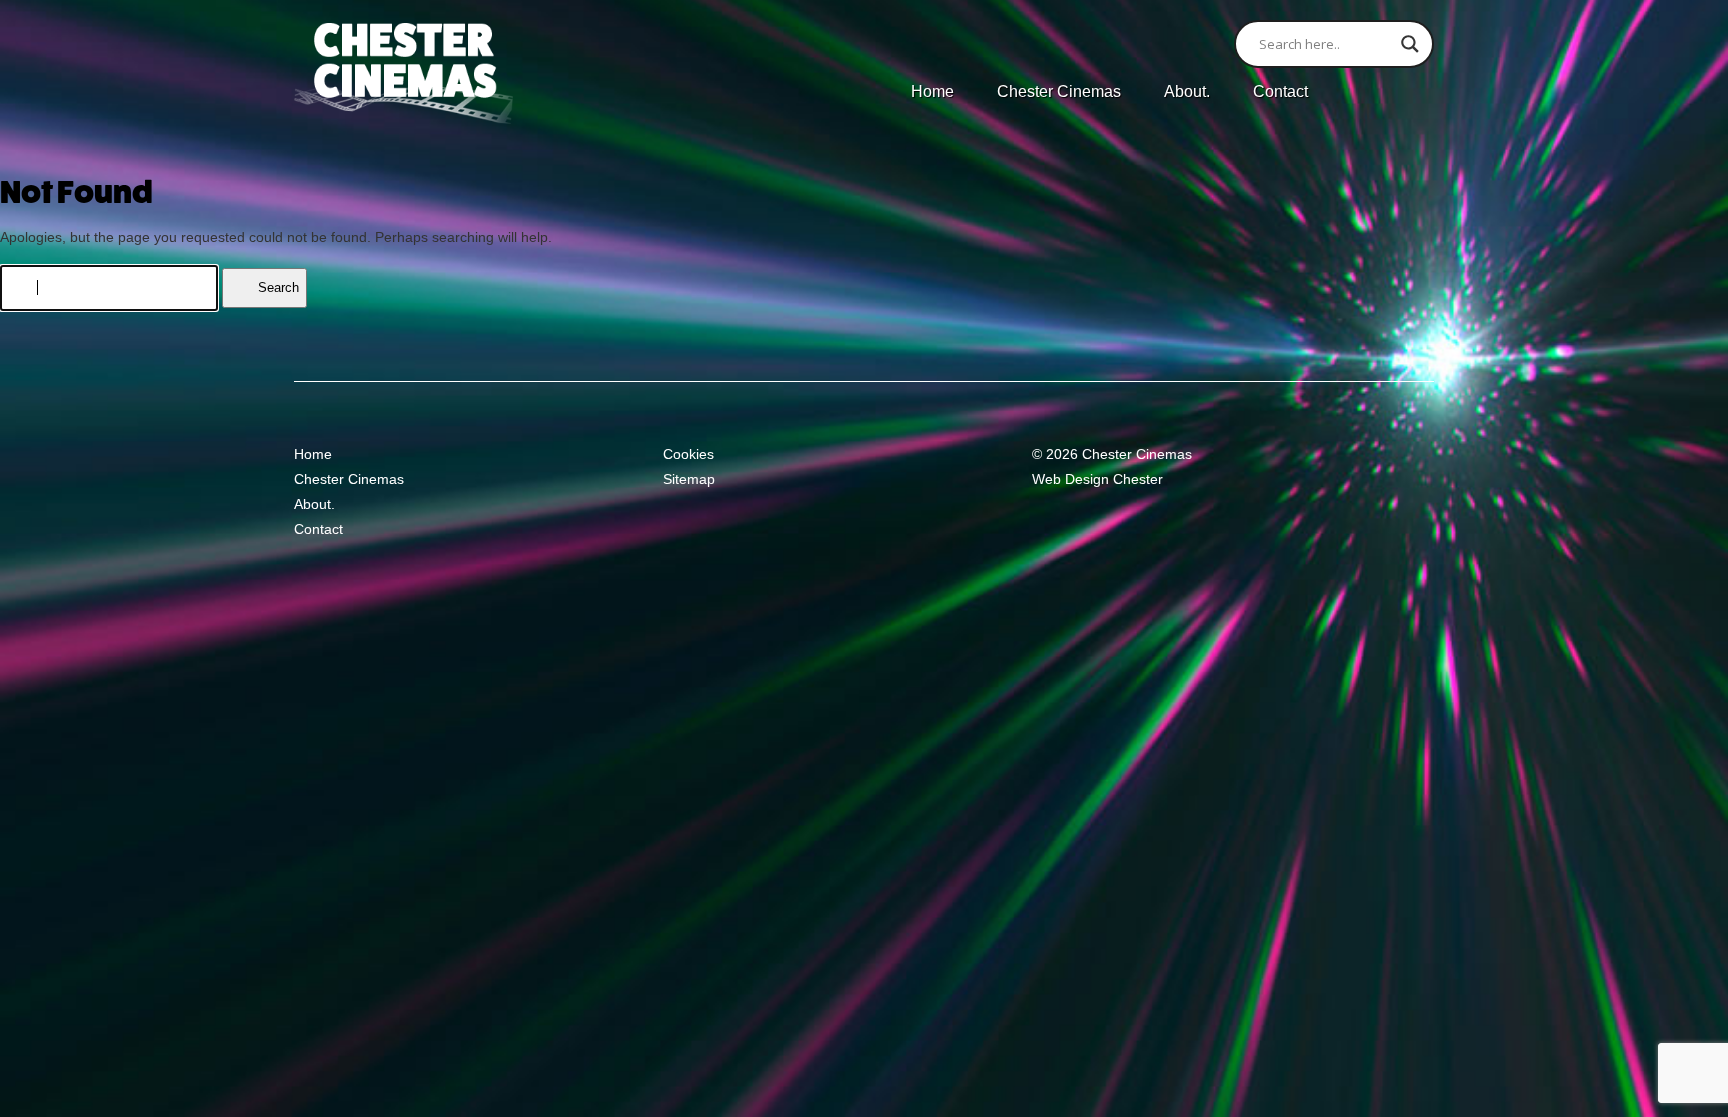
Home (932, 91)
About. (1187, 91)
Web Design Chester (1097, 479)
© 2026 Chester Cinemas (1112, 454)
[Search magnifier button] (1410, 44)
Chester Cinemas (1059, 91)
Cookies (688, 454)
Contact (1280, 91)
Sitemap (689, 479)
